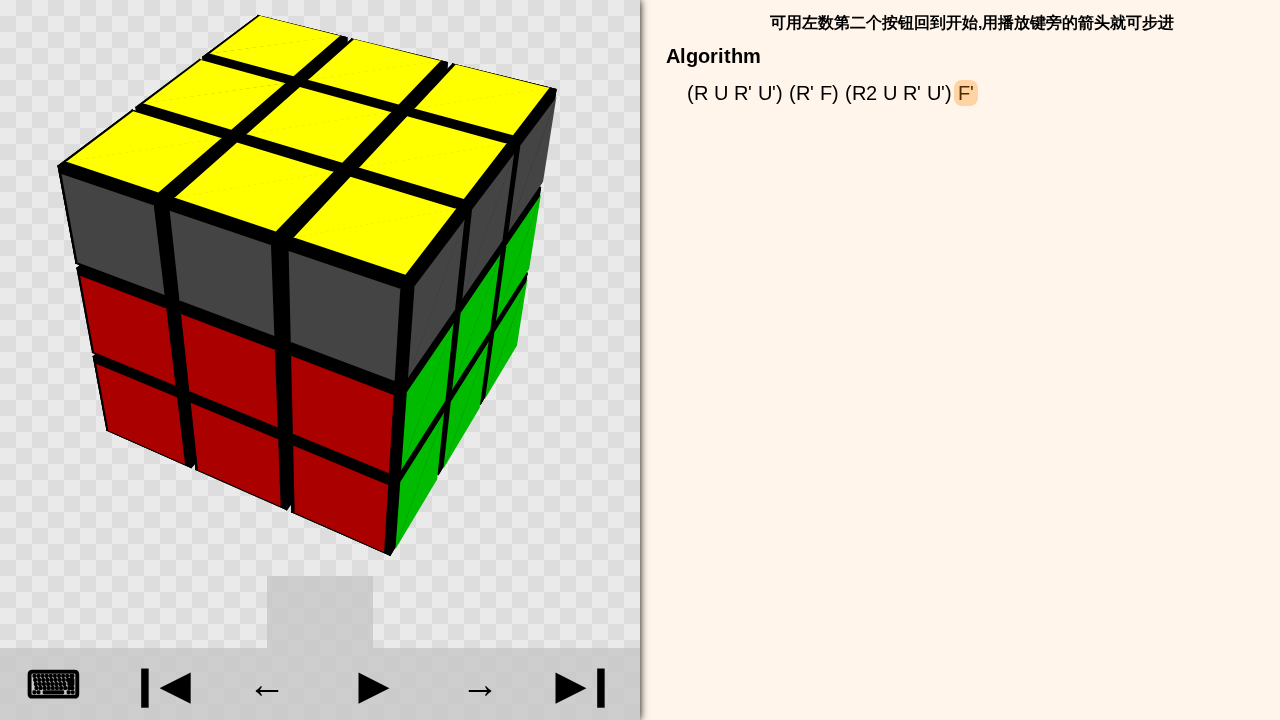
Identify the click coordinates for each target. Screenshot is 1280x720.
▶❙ (586, 684)
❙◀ (159, 684)
